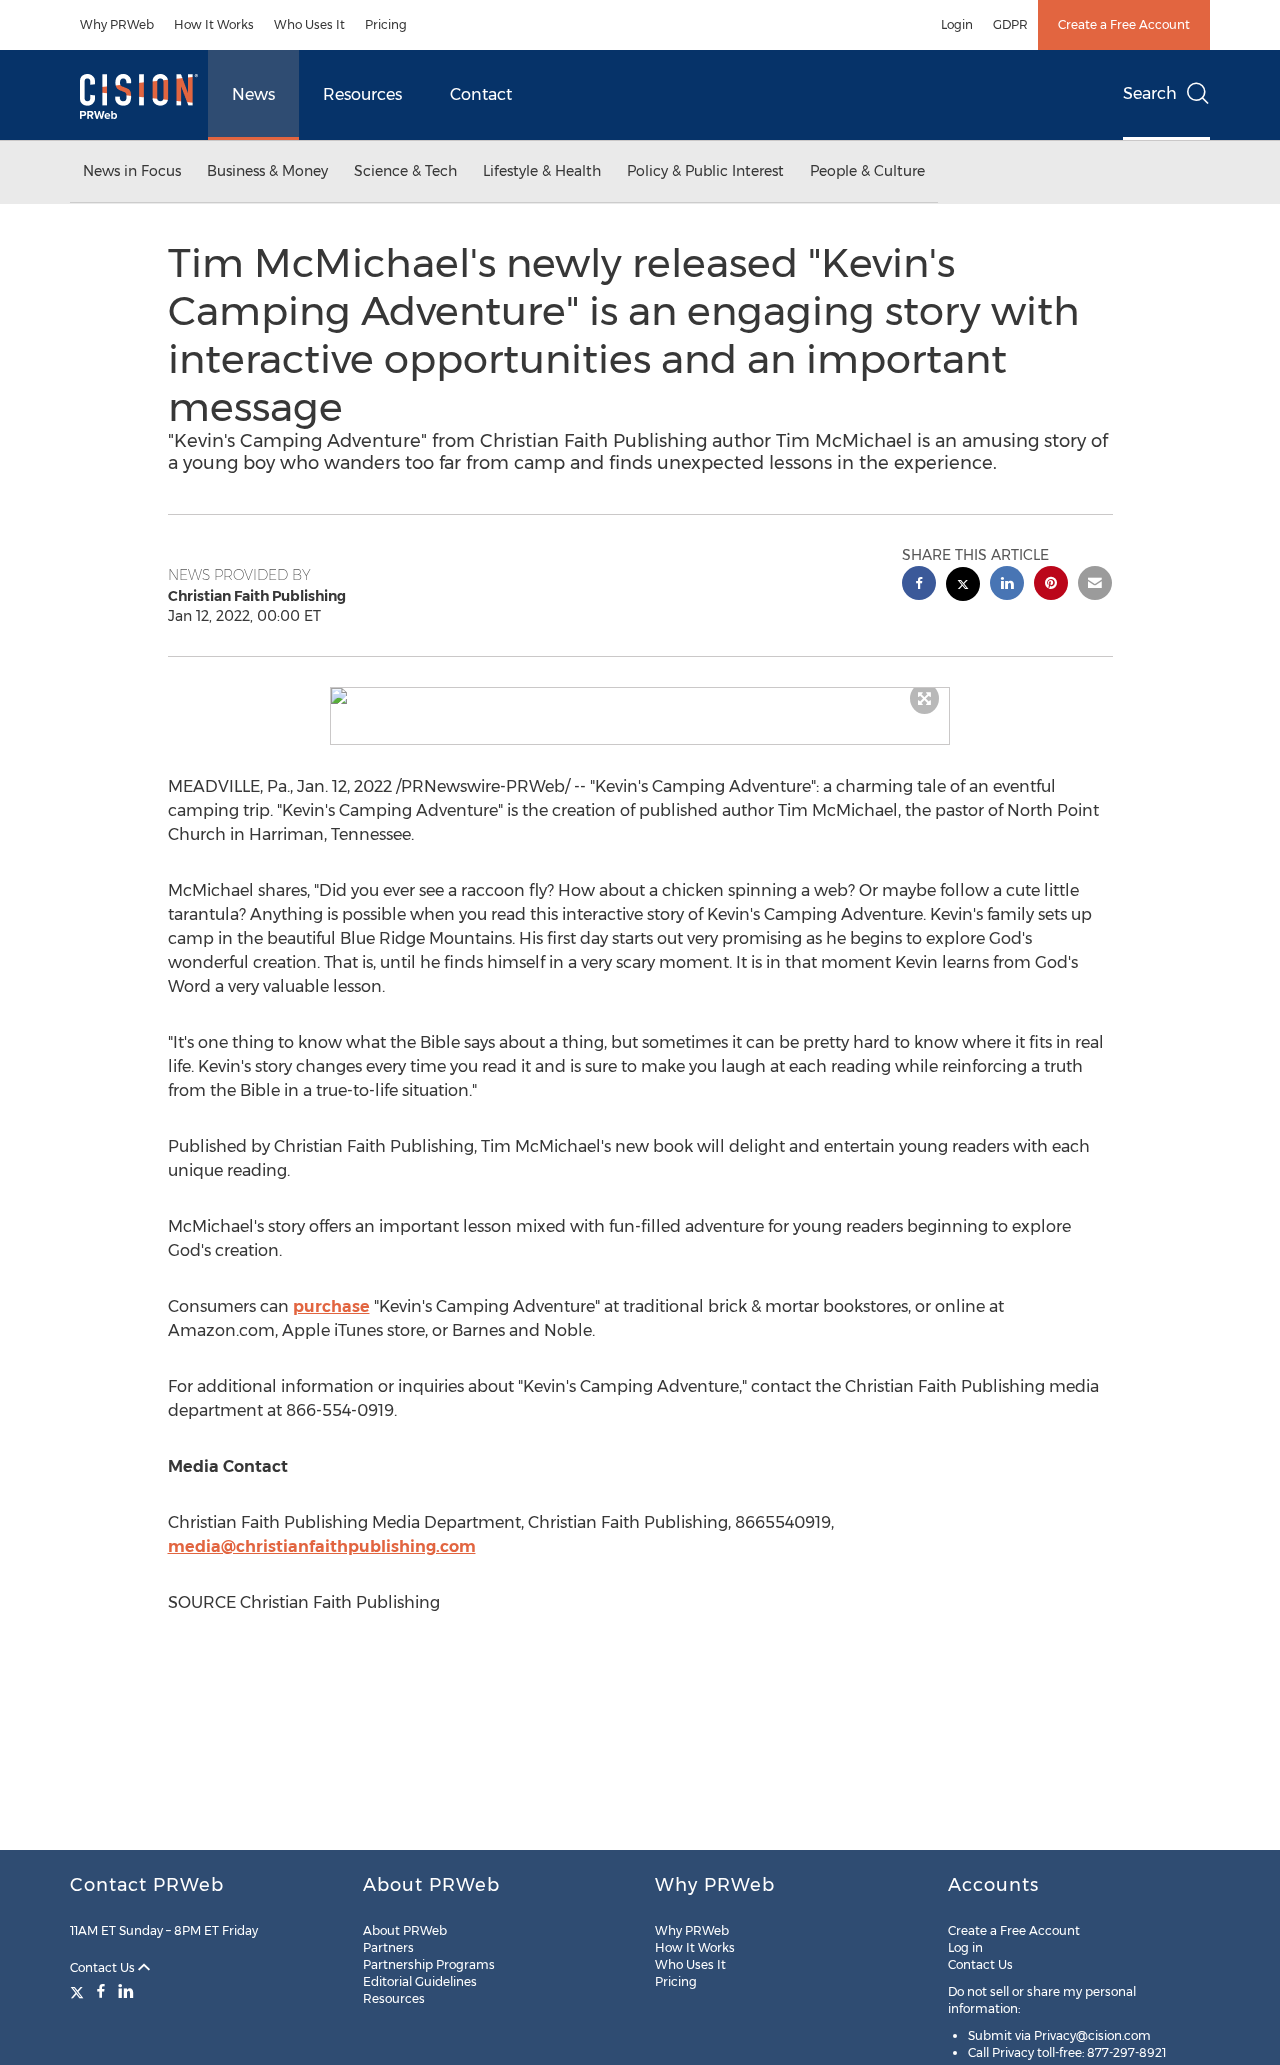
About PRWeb (405, 1930)
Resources (362, 94)
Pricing (386, 24)
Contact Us (104, 1967)
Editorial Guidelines (420, 1981)
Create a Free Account (1124, 24)
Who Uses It (309, 24)
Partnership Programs (429, 1964)
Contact (481, 94)
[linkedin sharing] (1007, 585)
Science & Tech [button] (405, 171)
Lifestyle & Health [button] (542, 171)
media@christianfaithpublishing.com (322, 1546)
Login (957, 24)
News (253, 94)
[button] (640, 696)
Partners (388, 1947)
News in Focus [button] (132, 171)
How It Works (214, 24)
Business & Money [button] (267, 171)
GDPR (1010, 24)
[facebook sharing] (919, 585)
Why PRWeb (117, 24)
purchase (331, 1306)
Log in (965, 1947)
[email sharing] (1095, 585)
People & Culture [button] (867, 171)
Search (1150, 93)
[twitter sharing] (963, 586)
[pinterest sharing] (1051, 585)
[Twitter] (79, 1991)
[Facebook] (101, 1991)
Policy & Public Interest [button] (705, 171)
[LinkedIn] (126, 1991)
